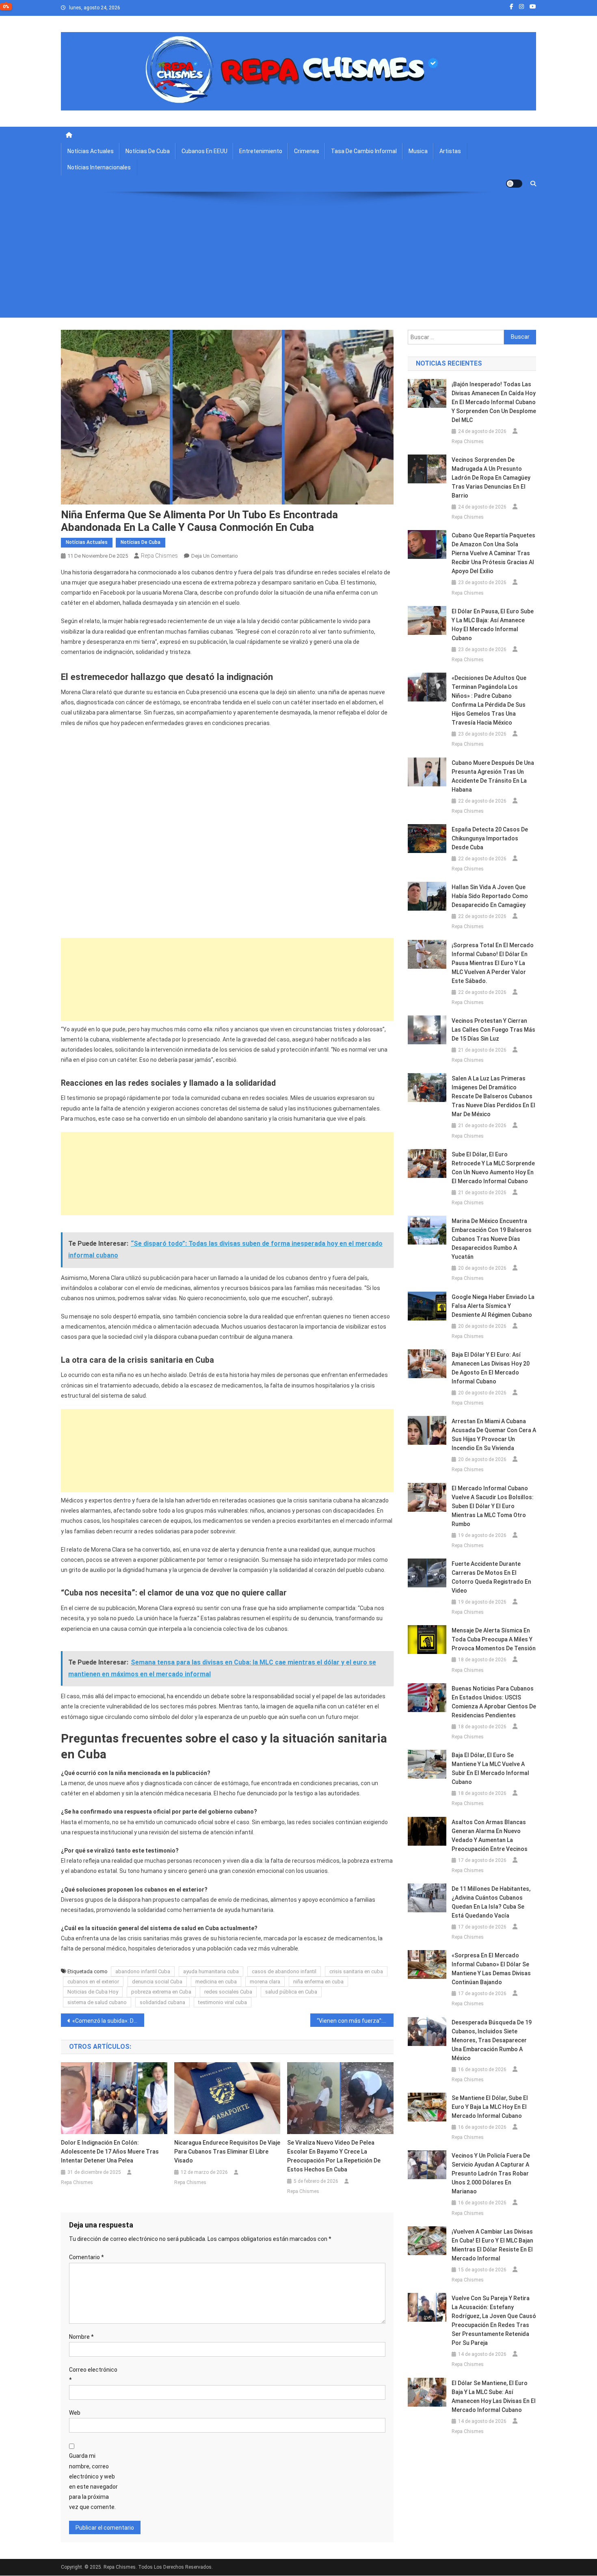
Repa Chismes (159, 556)
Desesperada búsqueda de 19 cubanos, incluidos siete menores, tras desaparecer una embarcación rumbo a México (492, 2040)
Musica (418, 151)
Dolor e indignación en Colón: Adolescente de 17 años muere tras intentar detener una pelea (110, 2152)
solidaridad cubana (162, 2002)
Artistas (450, 151)
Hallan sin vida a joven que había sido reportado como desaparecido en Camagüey (490, 896)
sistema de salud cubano (97, 2002)
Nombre (81, 2337)
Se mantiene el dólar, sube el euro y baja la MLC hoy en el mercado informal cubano (490, 2107)
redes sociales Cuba (228, 1992)
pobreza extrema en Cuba (161, 1992)
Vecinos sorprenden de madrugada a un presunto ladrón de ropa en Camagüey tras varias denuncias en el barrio (491, 478)
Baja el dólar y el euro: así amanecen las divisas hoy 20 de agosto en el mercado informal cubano (491, 1368)
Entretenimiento (261, 151)
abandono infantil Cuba (143, 1971)
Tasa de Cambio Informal (364, 151)
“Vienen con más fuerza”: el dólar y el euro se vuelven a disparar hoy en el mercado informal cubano (355, 2021)
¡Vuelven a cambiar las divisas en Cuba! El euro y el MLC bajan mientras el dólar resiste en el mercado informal (492, 2245)
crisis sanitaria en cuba (356, 1971)
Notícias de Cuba (148, 151)
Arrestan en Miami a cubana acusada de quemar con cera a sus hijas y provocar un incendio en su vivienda (494, 1435)
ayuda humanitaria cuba (211, 1971)
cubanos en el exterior (93, 1982)
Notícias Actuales (91, 151)
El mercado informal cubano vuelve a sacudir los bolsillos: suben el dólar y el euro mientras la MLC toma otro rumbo (493, 1506)
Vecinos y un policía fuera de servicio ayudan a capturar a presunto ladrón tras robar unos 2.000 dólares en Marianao (491, 2173)
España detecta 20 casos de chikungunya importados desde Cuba (490, 838)
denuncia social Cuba (157, 1982)
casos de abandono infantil (284, 1971)
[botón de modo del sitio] (514, 184)
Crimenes (307, 151)
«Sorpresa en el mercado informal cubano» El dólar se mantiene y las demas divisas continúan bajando (491, 1969)
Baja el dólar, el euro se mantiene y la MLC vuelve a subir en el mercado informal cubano (490, 1769)
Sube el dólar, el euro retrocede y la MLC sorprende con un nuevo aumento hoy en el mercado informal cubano (493, 1168)
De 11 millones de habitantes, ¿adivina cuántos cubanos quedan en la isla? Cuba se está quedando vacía (491, 1902)
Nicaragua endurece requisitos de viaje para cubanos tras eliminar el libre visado (227, 2152)
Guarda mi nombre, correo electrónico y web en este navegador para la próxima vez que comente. (93, 2481)
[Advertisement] (298, 261)
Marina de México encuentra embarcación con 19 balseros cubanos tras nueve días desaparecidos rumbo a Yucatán (492, 1239)
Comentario (87, 2257)
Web (75, 2413)
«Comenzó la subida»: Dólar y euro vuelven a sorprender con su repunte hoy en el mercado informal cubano (108, 2021)
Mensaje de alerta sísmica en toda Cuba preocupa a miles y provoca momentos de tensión (494, 1639)
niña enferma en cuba (318, 1982)
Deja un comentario (215, 556)
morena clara (265, 1982)
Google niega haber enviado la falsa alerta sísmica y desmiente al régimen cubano (493, 1306)
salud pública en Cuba (291, 1992)
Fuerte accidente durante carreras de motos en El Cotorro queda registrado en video (491, 1577)
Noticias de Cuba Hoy (93, 1992)
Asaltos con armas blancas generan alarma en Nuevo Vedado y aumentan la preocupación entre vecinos (490, 1836)
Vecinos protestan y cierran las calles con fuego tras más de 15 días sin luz (493, 1030)
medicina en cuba (216, 1982)
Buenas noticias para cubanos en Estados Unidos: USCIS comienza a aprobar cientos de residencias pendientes (494, 1702)
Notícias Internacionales (99, 167)
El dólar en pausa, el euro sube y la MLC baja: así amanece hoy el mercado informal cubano (493, 625)
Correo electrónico (93, 2375)
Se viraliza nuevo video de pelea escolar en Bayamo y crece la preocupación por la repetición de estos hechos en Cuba (334, 2156)
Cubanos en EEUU (204, 151)
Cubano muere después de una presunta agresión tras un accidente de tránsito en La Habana (493, 776)
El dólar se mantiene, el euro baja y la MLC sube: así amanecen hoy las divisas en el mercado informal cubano (494, 2396)
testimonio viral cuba (223, 2002)
